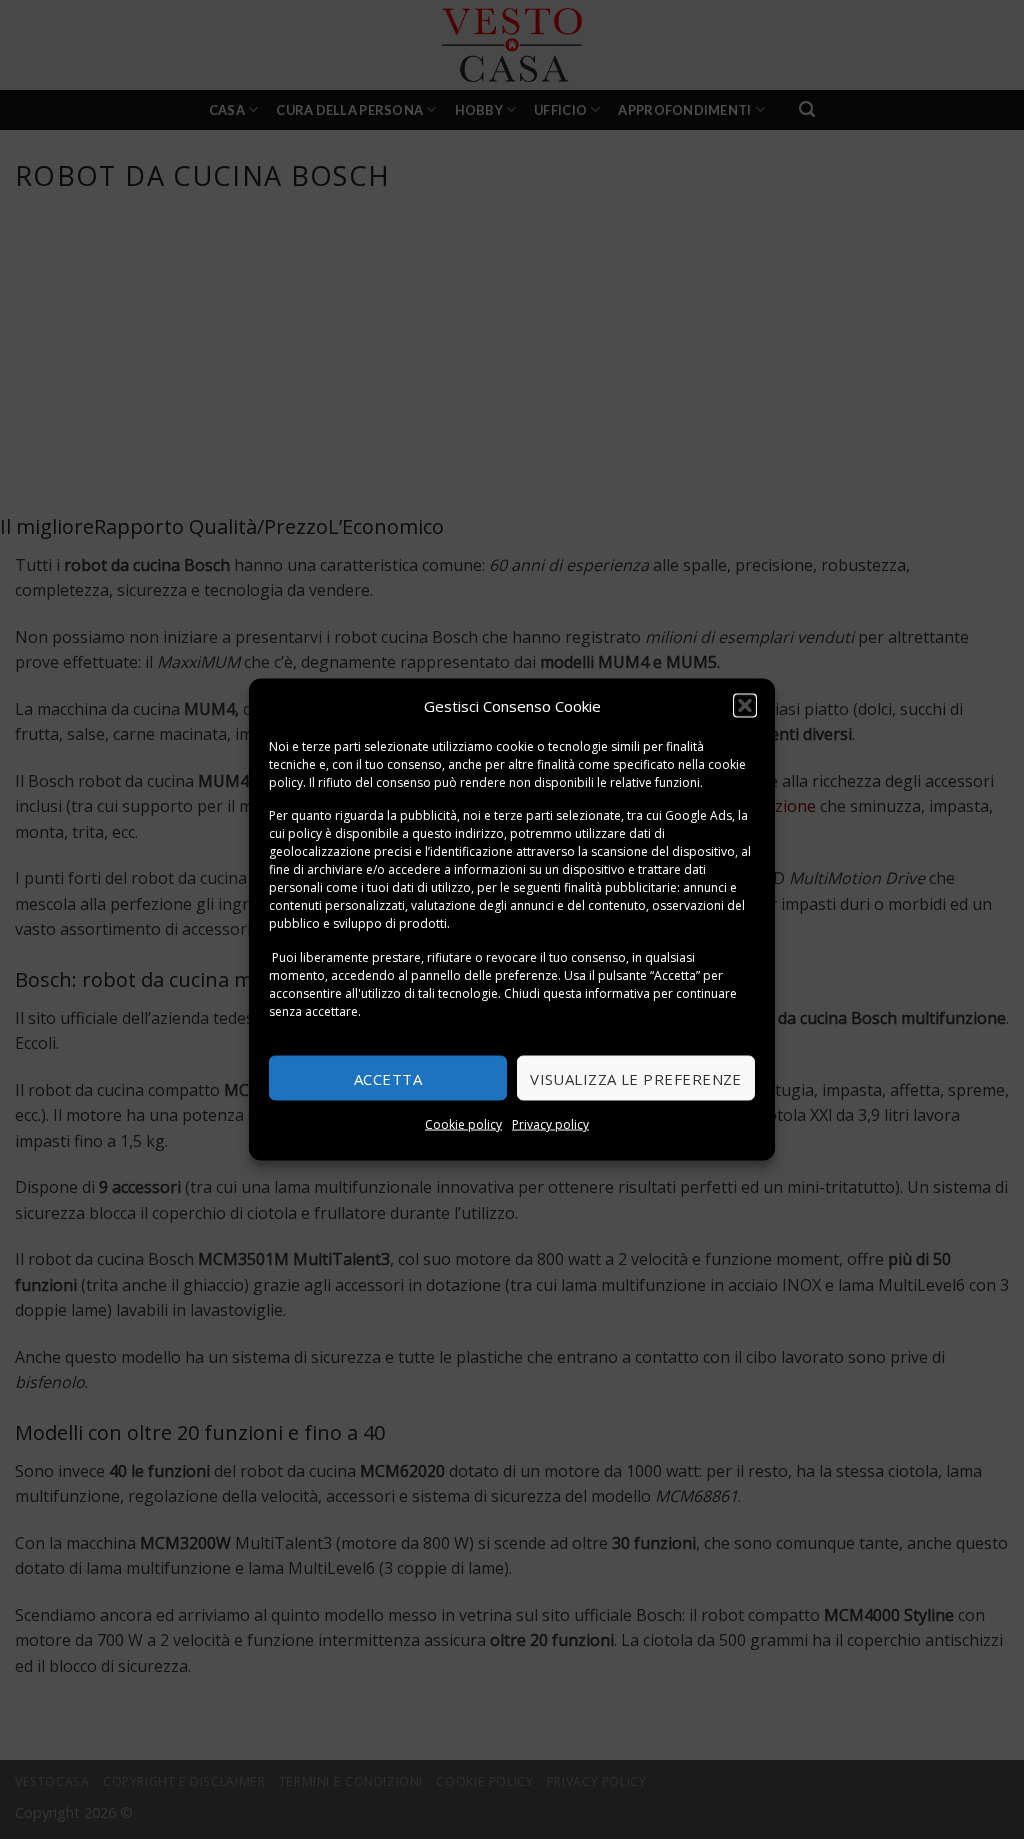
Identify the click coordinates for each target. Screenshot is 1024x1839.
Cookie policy (463, 1124)
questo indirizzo (458, 833)
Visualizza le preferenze (636, 1078)
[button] (745, 705)
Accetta (388, 1078)
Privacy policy (550, 1124)
